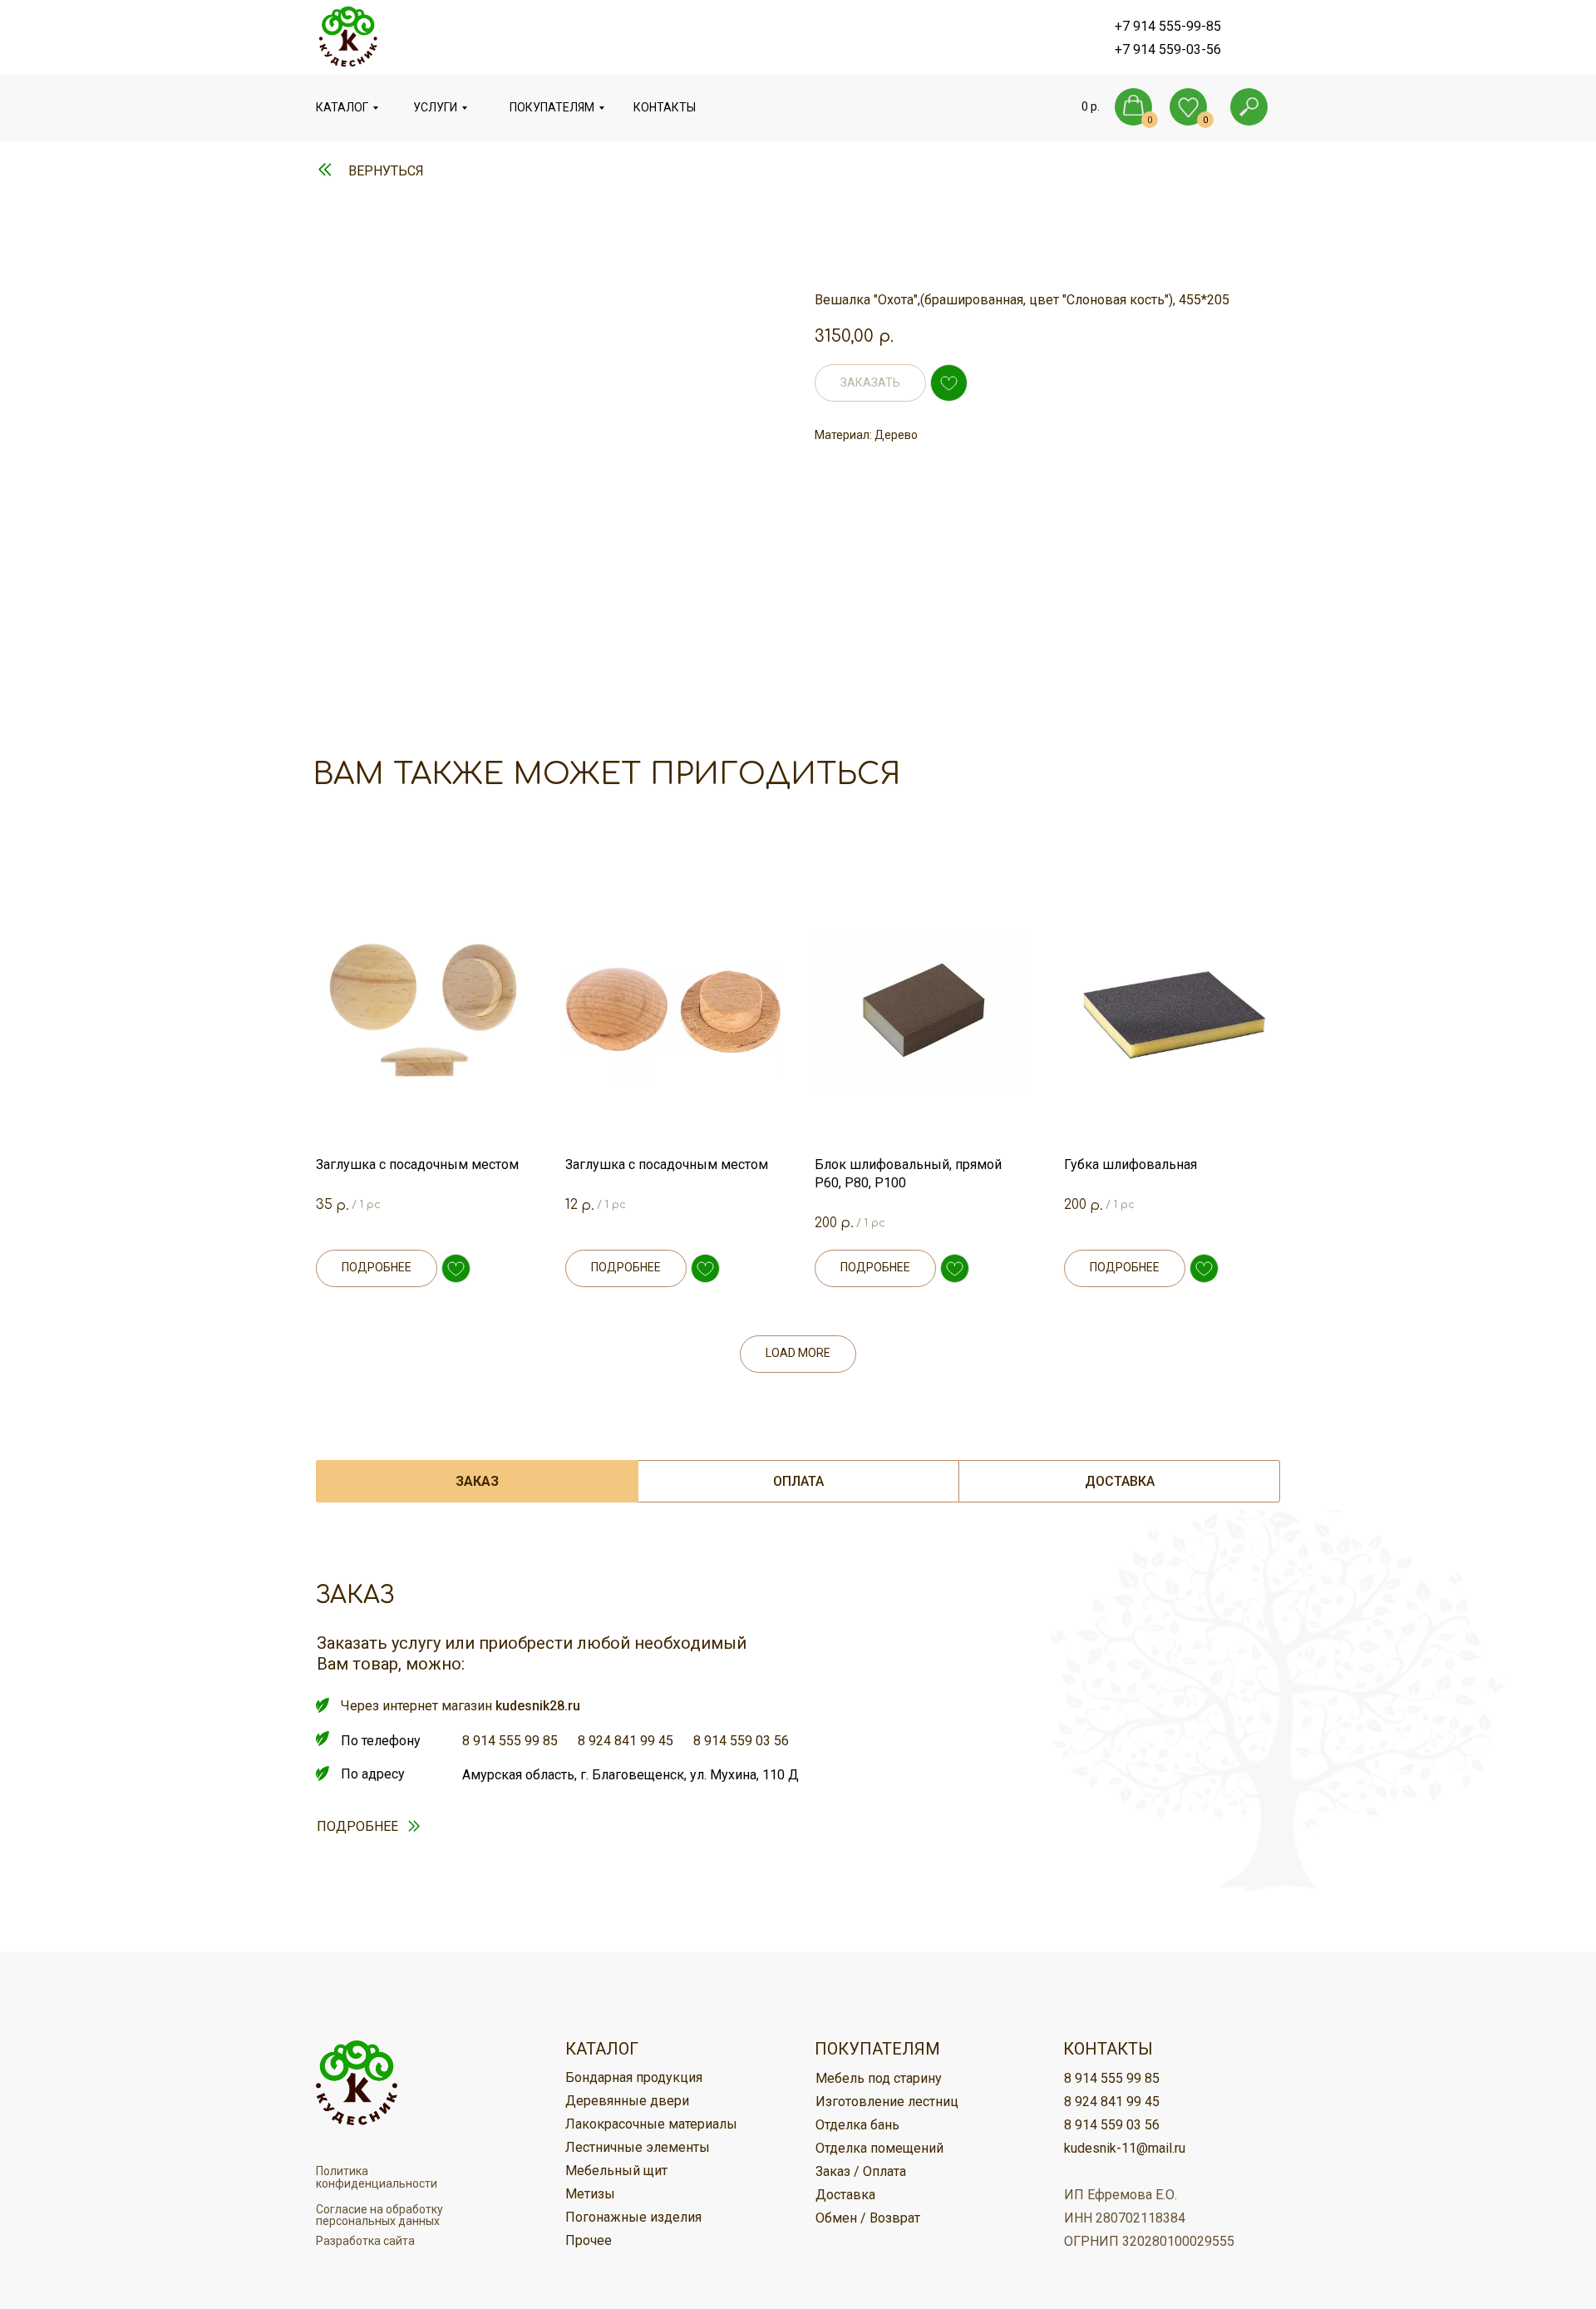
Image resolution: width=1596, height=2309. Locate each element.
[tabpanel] (798, 1758)
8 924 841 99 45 (626, 1741)
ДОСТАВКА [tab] (1120, 1481)
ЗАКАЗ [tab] (477, 1481)
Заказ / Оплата (861, 2171)
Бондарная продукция (634, 2077)
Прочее (589, 2240)
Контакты (1108, 2049)
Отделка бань (857, 2125)
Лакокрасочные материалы (651, 2124)
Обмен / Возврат (868, 2218)
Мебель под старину (879, 2078)
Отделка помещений (879, 2148)
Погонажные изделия (633, 2217)
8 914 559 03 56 (741, 1741)
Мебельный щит (616, 2171)
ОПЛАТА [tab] (798, 1481)
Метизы (590, 2194)
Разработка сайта (365, 2241)
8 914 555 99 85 (510, 1741)
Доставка (845, 2195)
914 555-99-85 (1177, 26)
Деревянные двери (627, 2101)
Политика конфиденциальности (377, 2177)
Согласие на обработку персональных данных (379, 2215)
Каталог (342, 107)
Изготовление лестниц (887, 2102)
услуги (435, 107)
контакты (665, 107)
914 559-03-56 (1177, 49)
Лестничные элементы (638, 2147)
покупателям (552, 107)
